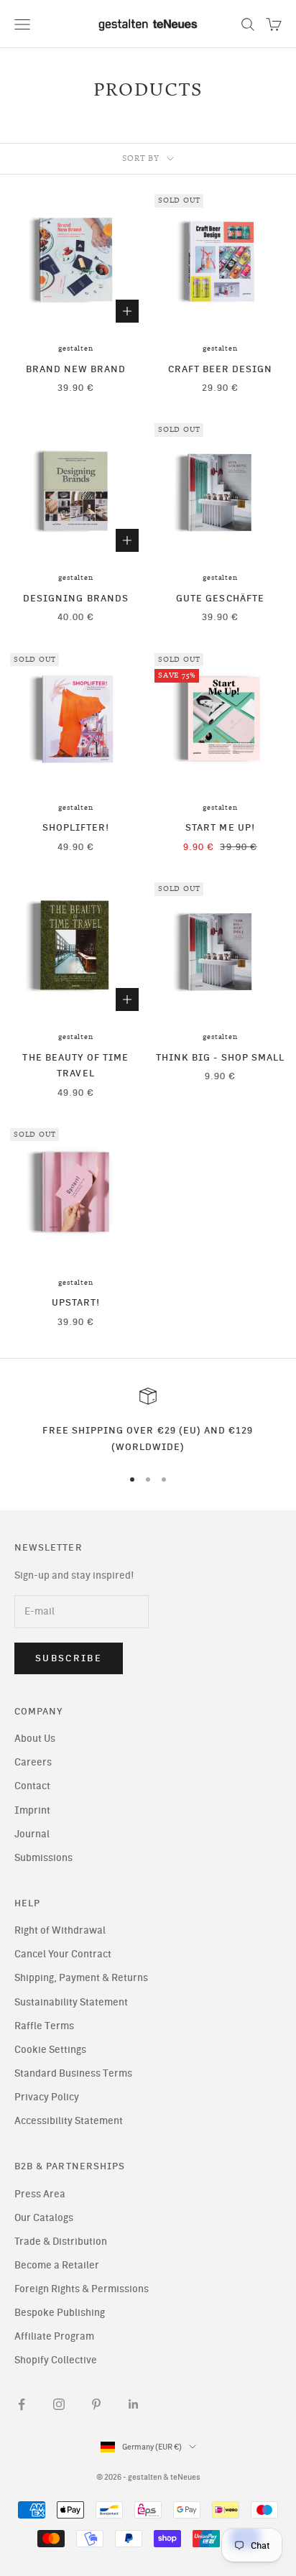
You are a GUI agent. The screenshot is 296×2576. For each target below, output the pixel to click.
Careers (33, 1762)
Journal (32, 1834)
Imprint (32, 1810)
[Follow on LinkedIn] (134, 2404)
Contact (32, 1786)
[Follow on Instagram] (59, 2404)
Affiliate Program (54, 2336)
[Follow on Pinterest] (96, 2404)
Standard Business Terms (73, 2073)
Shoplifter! (76, 827)
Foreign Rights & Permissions (82, 2289)
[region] (148, 1421)
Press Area (40, 2194)
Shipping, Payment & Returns (81, 1978)
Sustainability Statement (71, 2002)
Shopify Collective (56, 2360)
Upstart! (76, 1302)
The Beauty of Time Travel (75, 1065)
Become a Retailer (57, 2265)
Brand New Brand (76, 369)
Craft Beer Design (221, 369)
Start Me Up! (220, 827)
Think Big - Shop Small (220, 1057)
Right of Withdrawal (60, 1930)
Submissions (43, 1858)
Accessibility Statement (69, 2121)
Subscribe (69, 1658)
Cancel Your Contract (63, 1954)
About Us (35, 1739)
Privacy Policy (47, 2097)
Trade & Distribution (61, 2242)
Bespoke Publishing (60, 2313)
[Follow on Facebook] (22, 2404)
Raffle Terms (44, 2026)
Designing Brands (76, 598)
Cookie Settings (50, 2050)
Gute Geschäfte (220, 598)
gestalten (75, 348)
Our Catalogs (44, 2218)
